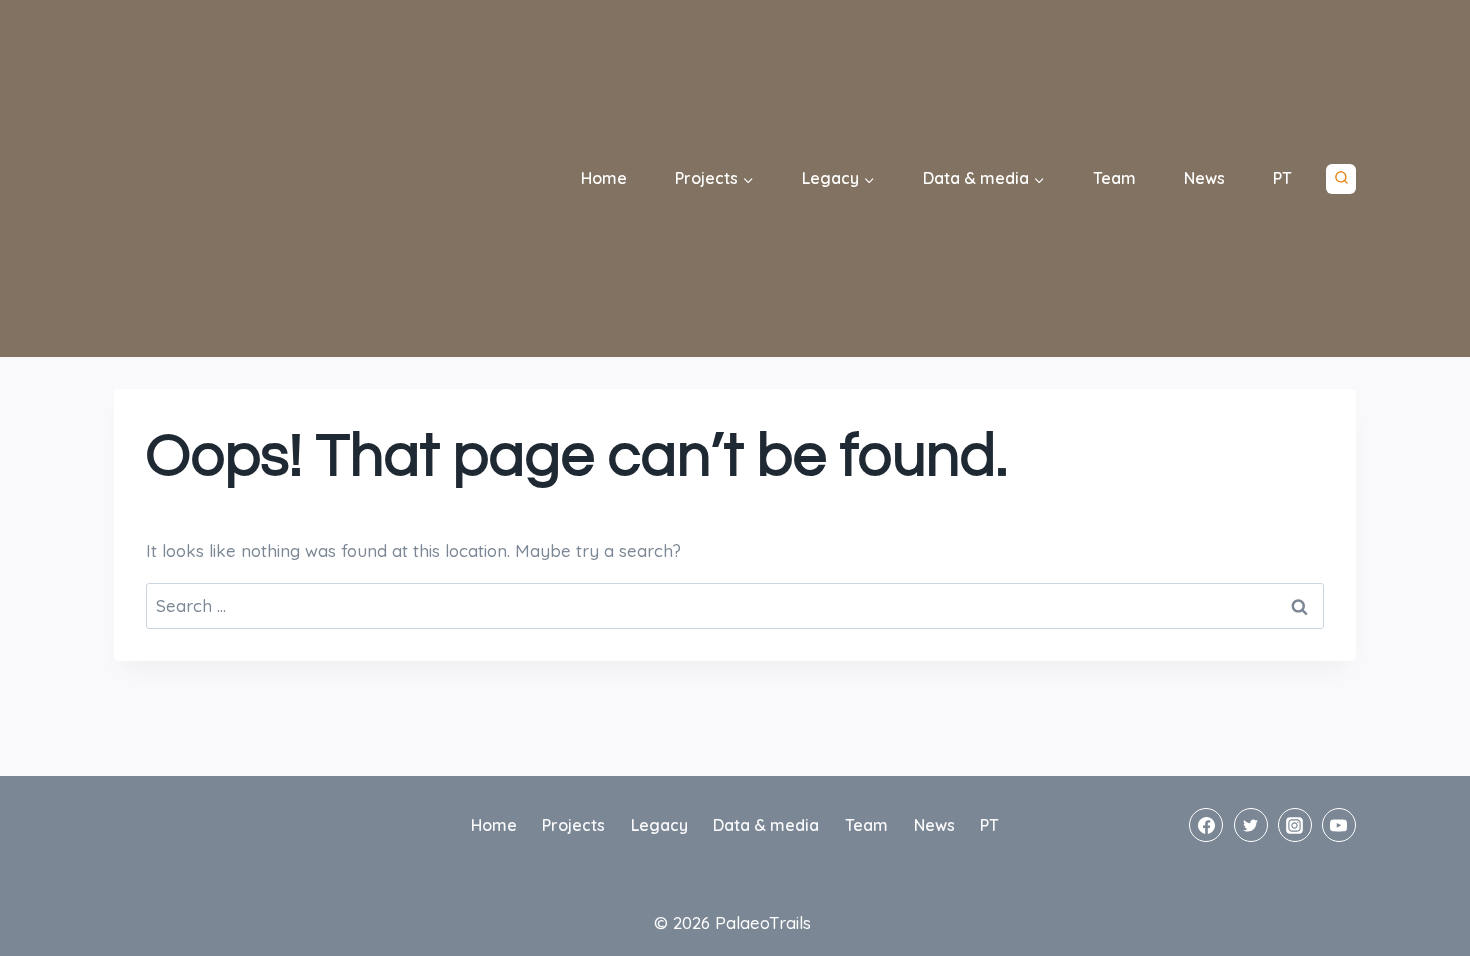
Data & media (766, 825)
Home (604, 178)
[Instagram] (1295, 825)
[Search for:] (735, 605)
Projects (573, 825)
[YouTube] (1339, 825)
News (1204, 178)
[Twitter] (1251, 825)
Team (1114, 178)
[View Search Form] (1341, 179)
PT (1282, 178)
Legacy (659, 825)
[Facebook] (1206, 825)
